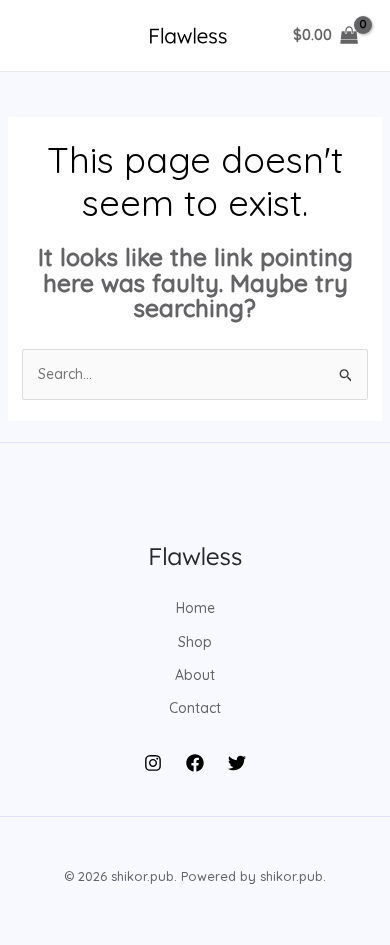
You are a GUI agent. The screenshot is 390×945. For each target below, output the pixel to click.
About (195, 675)
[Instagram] (153, 763)
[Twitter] (237, 763)
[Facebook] (195, 763)
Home (195, 608)
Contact (195, 708)
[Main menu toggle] (44, 36)
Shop (195, 642)
